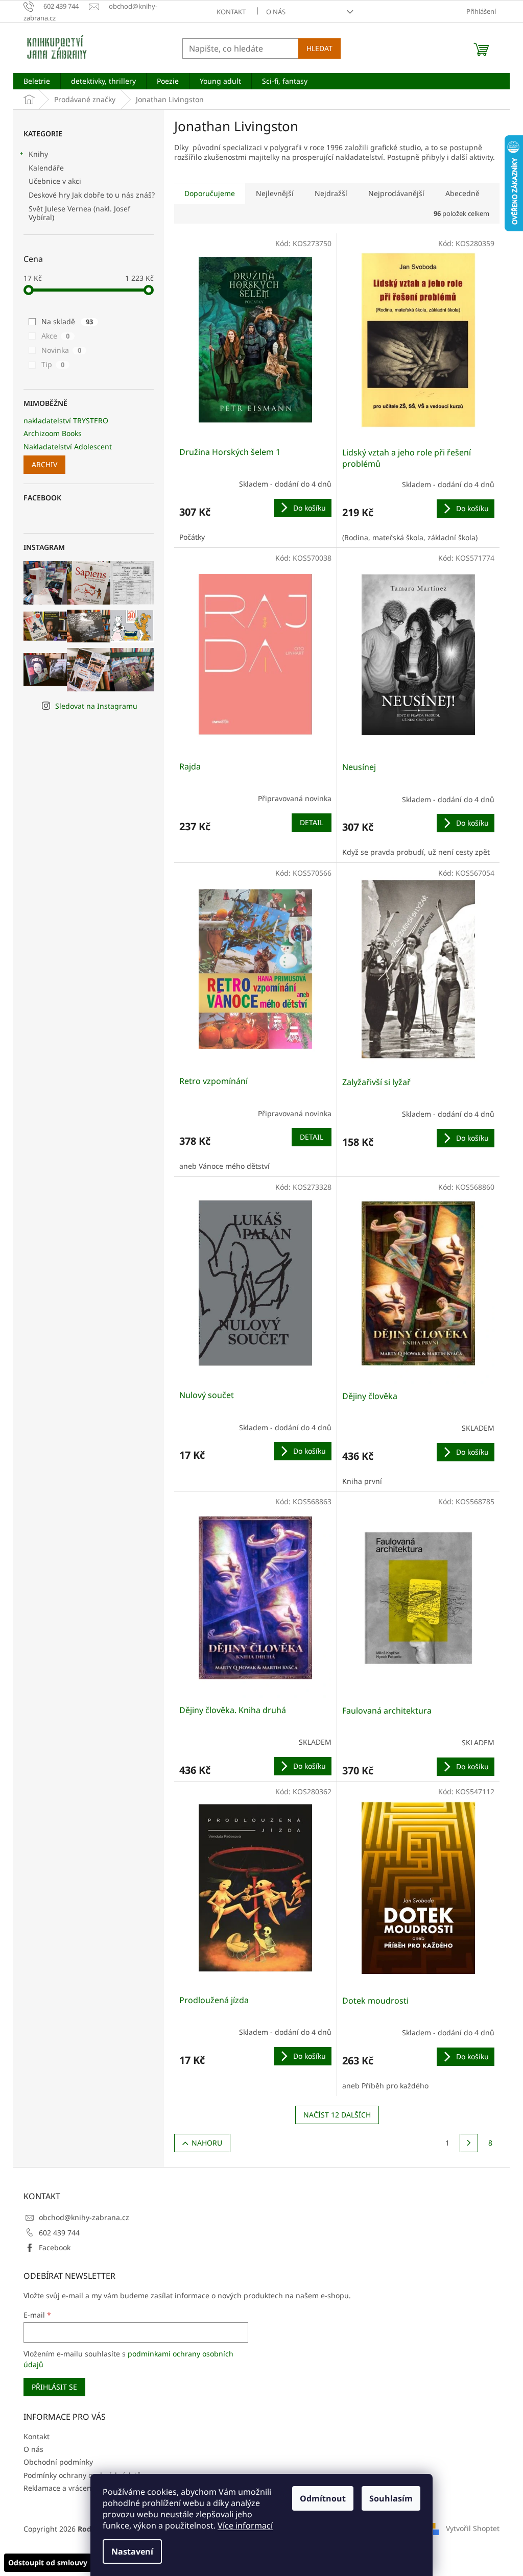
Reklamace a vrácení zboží (68, 2488)
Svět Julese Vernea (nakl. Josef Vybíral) (79, 213)
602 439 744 (59, 2233)
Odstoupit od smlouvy (48, 2562)
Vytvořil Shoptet (473, 2528)
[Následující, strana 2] (469, 2143)
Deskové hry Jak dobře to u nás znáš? (92, 195)
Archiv (44, 464)
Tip (53, 364)
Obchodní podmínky (58, 2462)
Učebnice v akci (55, 181)
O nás (276, 12)
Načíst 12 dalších (337, 2115)
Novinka (61, 350)
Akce (55, 336)
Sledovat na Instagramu (96, 706)
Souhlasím (391, 2498)
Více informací (245, 2525)
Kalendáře (46, 168)
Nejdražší (331, 193)
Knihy (38, 154)
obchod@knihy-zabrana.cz (84, 2217)
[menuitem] (37, 81)
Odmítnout (323, 2498)
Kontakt (231, 12)
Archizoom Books (53, 433)
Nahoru (207, 2143)
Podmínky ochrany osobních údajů (82, 2475)
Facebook (55, 2247)
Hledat (319, 48)
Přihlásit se (54, 2387)
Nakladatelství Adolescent (68, 447)
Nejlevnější (275, 193)
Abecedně (462, 193)
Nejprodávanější (396, 193)
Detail (312, 822)
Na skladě (67, 321)
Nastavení (132, 2551)
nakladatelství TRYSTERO (66, 420)
